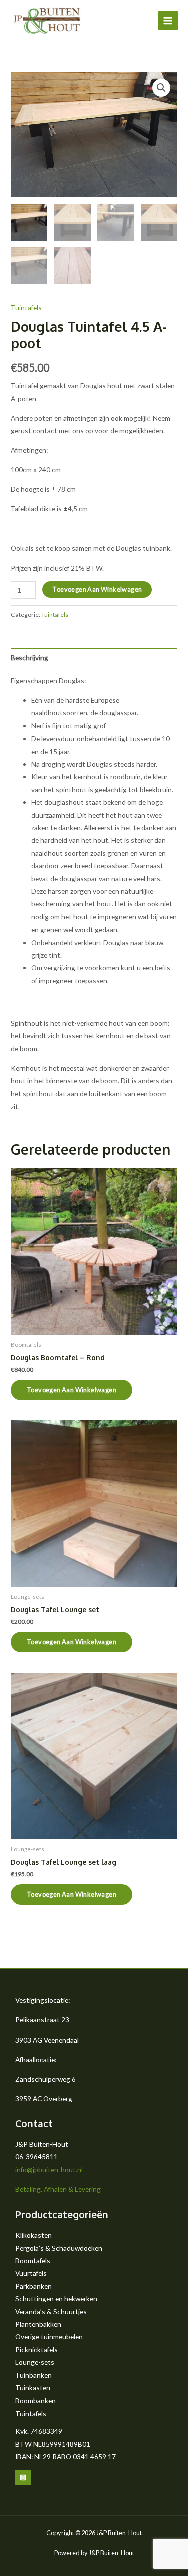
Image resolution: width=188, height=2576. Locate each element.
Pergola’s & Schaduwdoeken (59, 2248)
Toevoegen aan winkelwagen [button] (71, 1390)
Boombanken (35, 2400)
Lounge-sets (35, 2362)
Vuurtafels (31, 2273)
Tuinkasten (33, 2388)
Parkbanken (33, 2286)
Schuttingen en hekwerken (56, 2298)
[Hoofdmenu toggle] (168, 20)
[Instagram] (23, 2477)
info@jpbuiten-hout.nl (49, 2170)
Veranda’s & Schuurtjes (51, 2312)
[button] (161, 88)
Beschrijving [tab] (29, 658)
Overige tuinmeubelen (49, 2337)
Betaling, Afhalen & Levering (58, 2189)
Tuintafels (26, 308)
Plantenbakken (38, 2324)
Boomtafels (33, 2260)
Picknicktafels (36, 2350)
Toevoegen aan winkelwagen (97, 589)
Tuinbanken (33, 2375)
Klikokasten (33, 2235)
